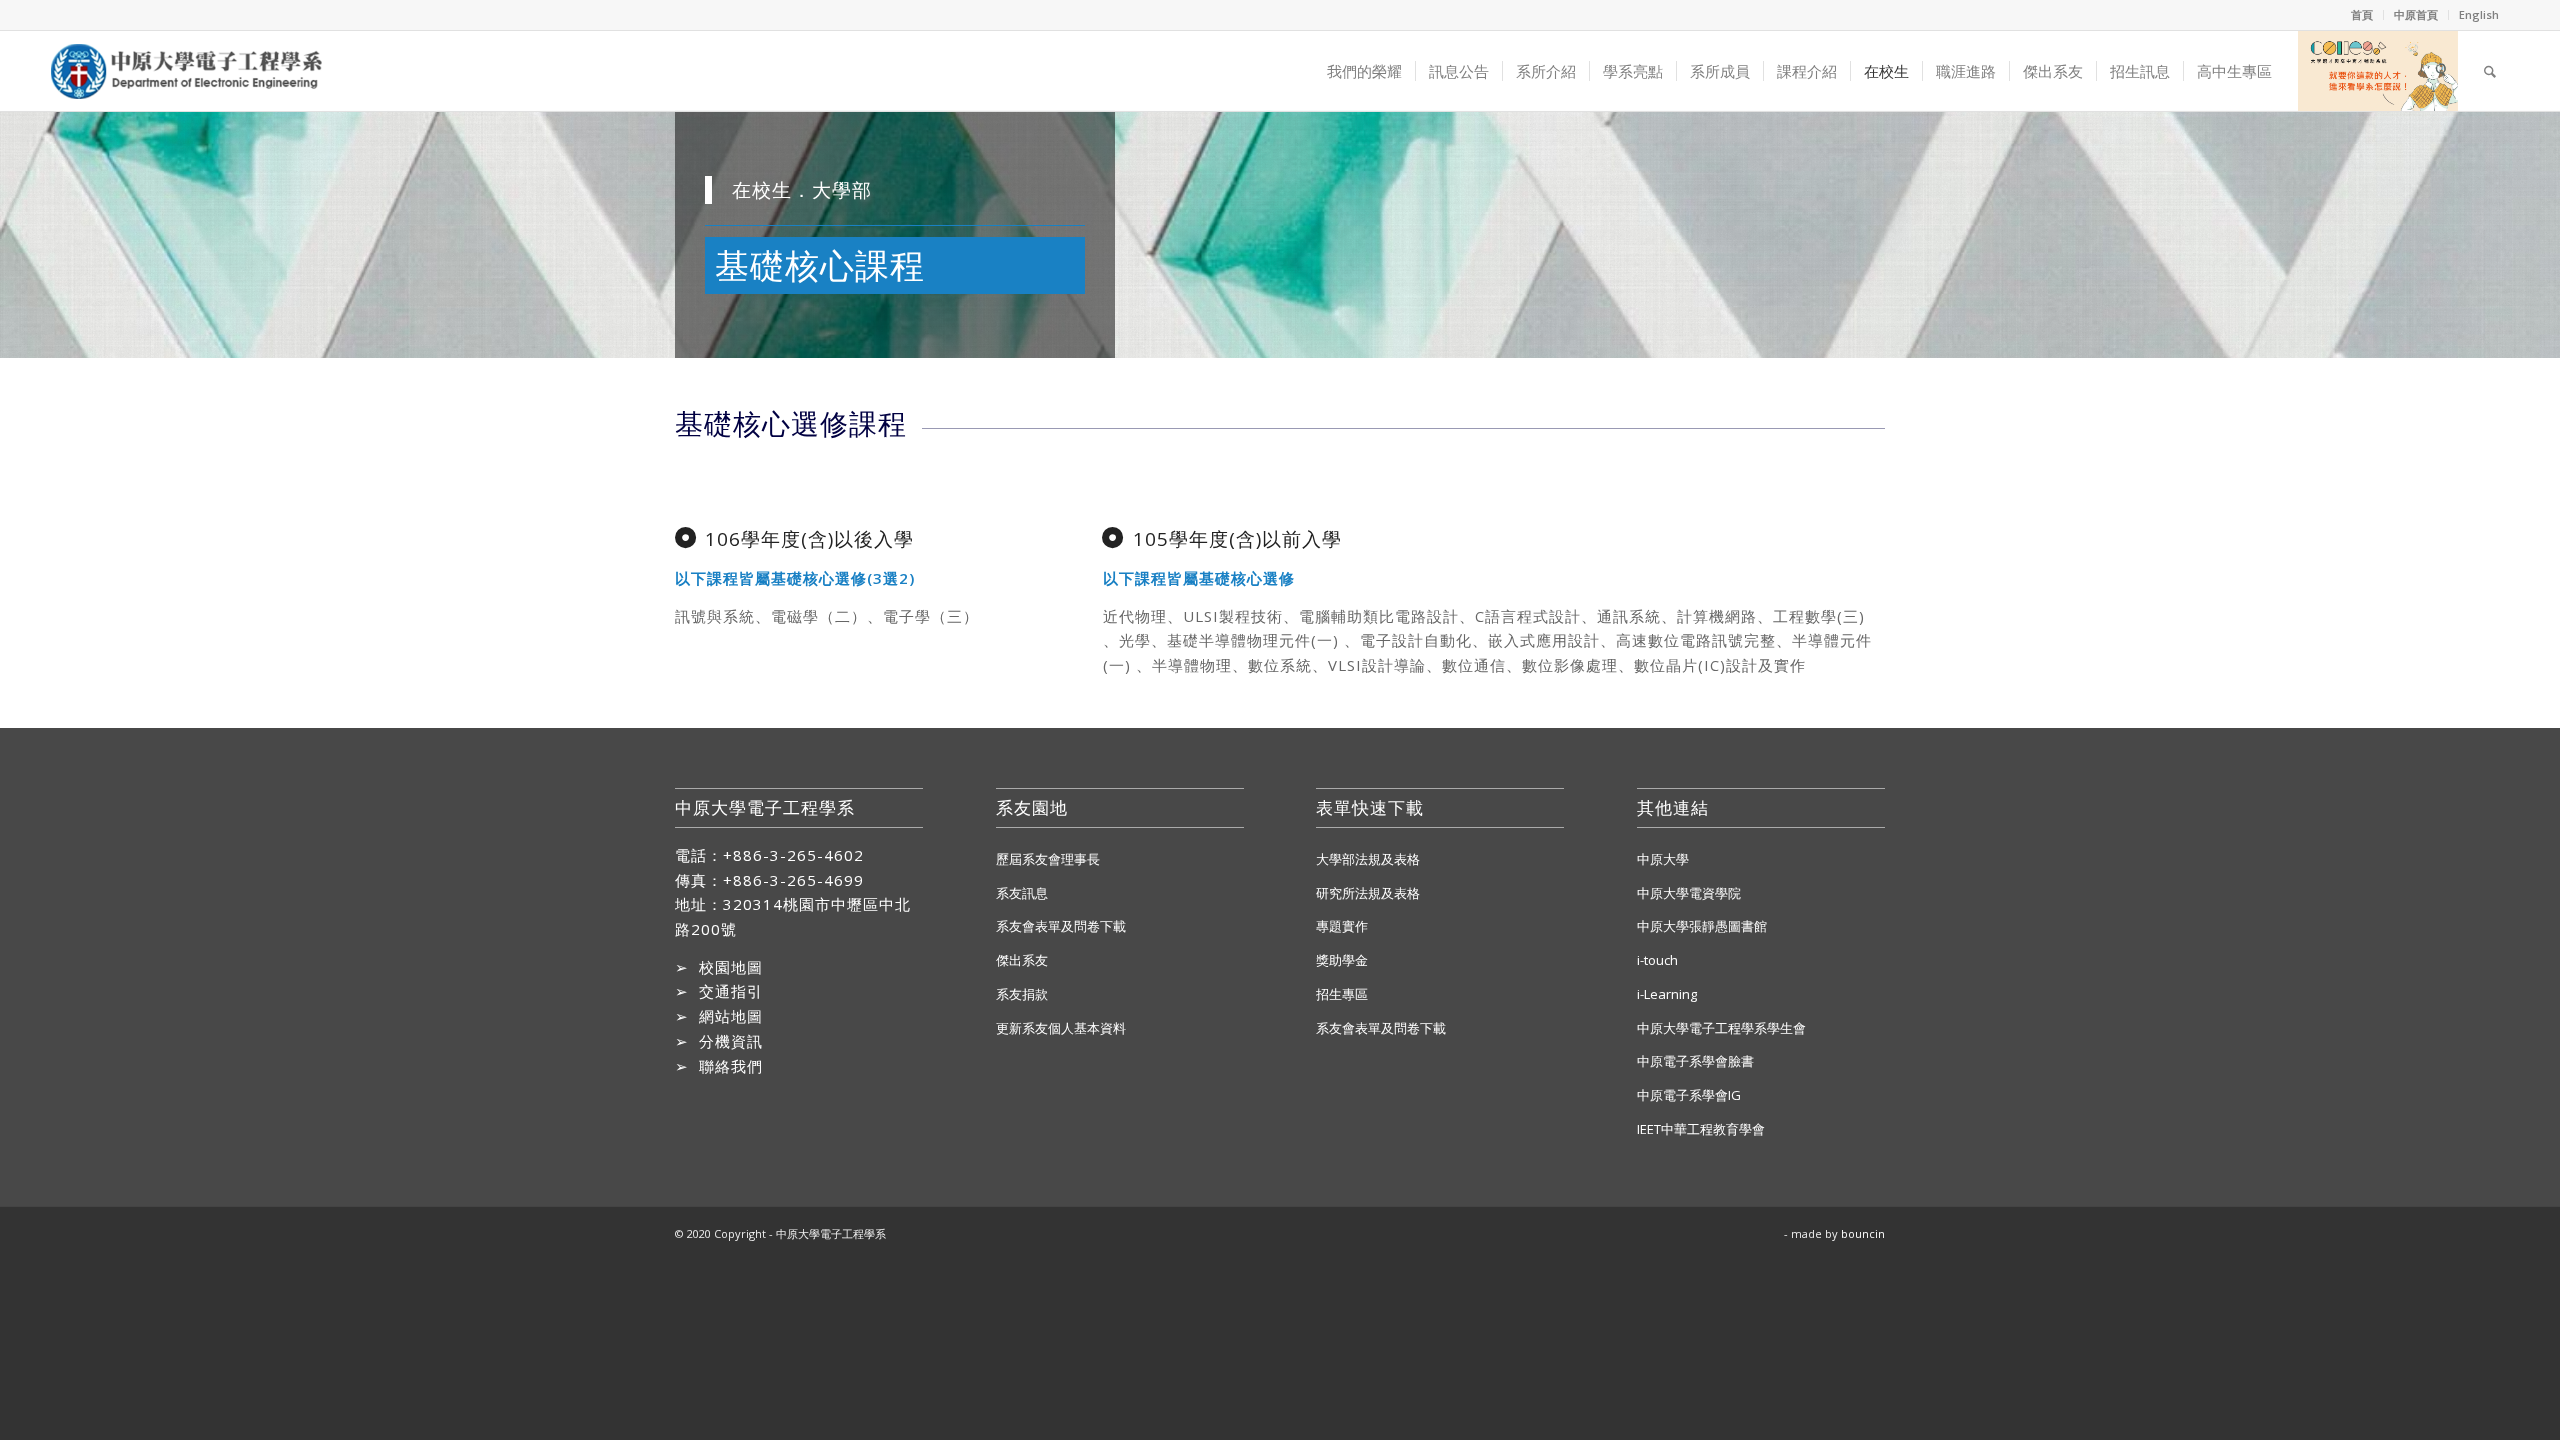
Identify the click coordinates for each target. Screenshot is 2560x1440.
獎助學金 (1342, 960)
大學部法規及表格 (1368, 859)
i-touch (1657, 960)
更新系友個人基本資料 (1061, 1028)
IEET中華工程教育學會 (1701, 1129)
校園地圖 (731, 967)
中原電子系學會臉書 (1695, 1061)
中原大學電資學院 (1689, 893)
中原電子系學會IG (1689, 1095)
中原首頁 (2416, 14)
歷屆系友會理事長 (1048, 859)
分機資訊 (731, 1041)
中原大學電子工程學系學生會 (1721, 1028)
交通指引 (731, 991)
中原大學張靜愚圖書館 (1702, 926)
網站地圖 (731, 1016)
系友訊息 (1022, 893)
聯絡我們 (731, 1066)
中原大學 (1663, 859)
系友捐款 (1022, 994)
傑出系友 (1022, 960)
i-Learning (1667, 994)
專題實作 (1342, 926)
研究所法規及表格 (1368, 893)
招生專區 (1342, 994)
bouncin (1863, 1233)
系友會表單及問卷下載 (1061, 926)
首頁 (2362, 14)
